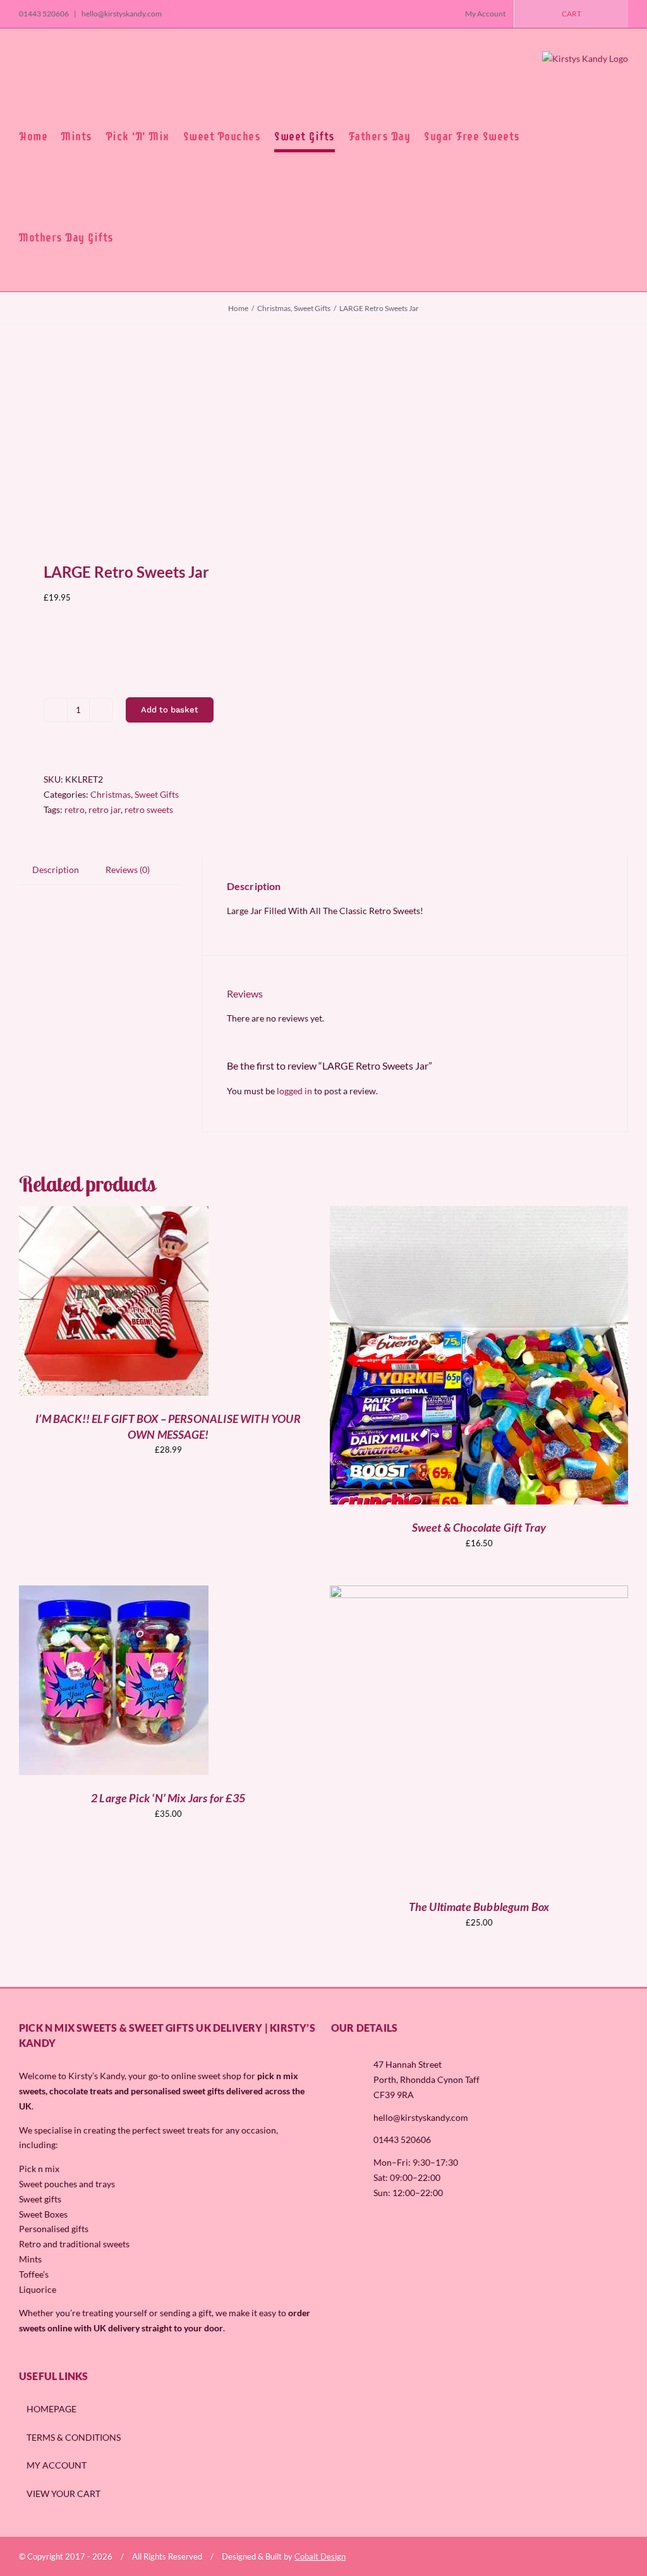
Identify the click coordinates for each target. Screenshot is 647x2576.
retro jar (105, 809)
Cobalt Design (320, 2556)
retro (75, 809)
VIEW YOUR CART (63, 2494)
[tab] (56, 870)
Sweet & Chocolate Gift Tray (479, 1527)
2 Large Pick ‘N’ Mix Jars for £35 (168, 1798)
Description (56, 870)
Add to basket (170, 710)
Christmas (111, 794)
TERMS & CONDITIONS (74, 2437)
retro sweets (149, 809)
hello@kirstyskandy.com (121, 14)
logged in (294, 1091)
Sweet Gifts (157, 794)
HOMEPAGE (51, 2409)
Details (162, 1302)
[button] (132, 238)
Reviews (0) (128, 870)
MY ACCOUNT (57, 2465)
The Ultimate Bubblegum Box (479, 1907)
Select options (86, 1302)
